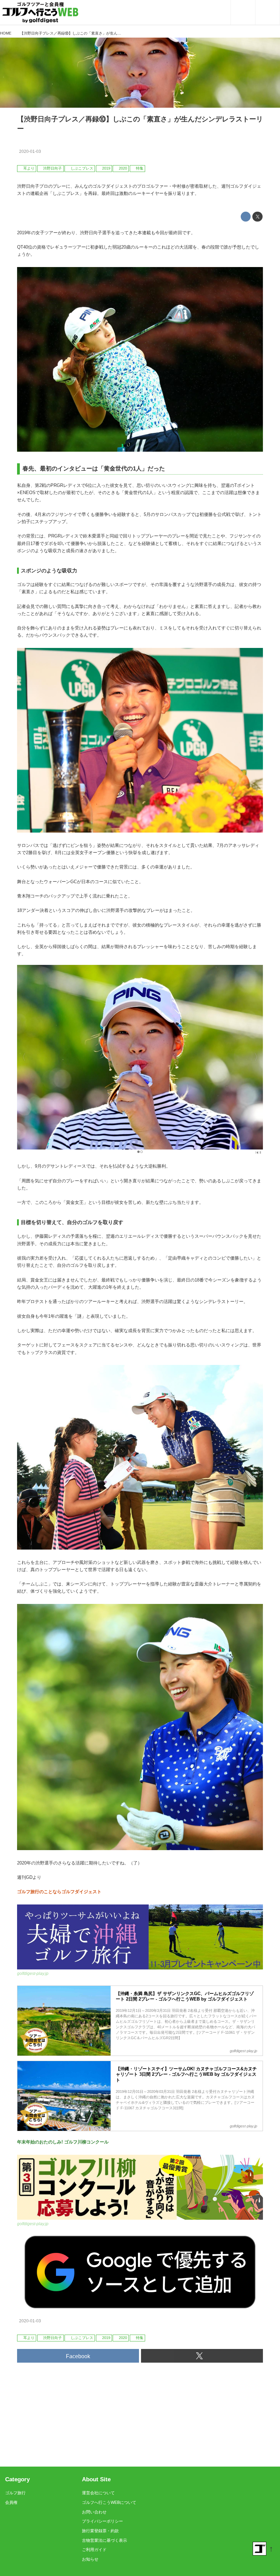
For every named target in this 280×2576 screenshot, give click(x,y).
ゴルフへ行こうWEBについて (109, 2502)
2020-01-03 (30, 151)
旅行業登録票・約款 (100, 2531)
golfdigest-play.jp (33, 1974)
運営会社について (98, 2493)
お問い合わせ (94, 2512)
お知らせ (90, 2559)
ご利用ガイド (94, 2550)
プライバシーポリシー (102, 2521)
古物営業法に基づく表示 (104, 2540)
